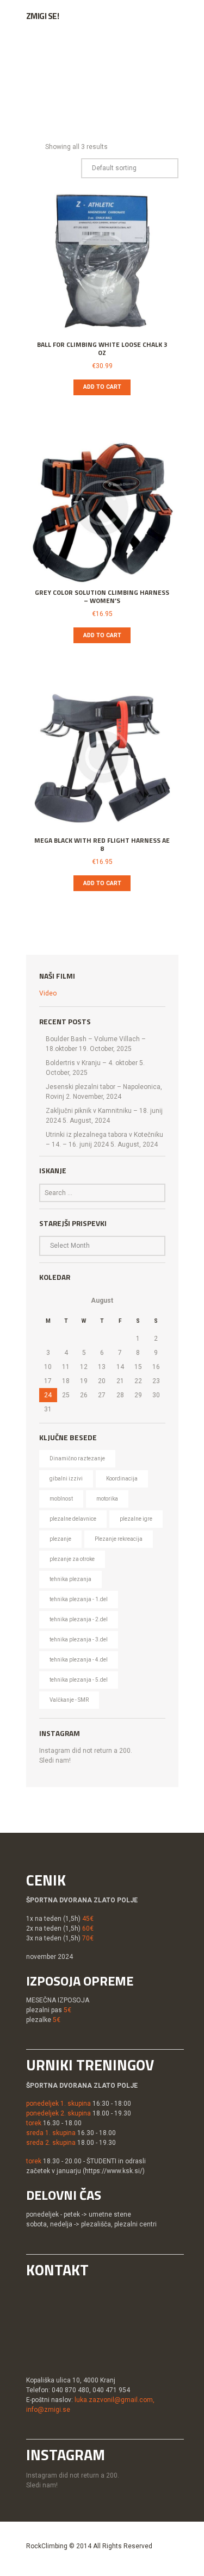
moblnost (61, 1499)
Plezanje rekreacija (119, 1539)
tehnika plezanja (70, 1579)
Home (36, 83)
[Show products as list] (38, 147)
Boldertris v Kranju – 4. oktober (92, 1063)
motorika (107, 1499)
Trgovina (84, 83)
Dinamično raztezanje (77, 1458)
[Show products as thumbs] (29, 147)
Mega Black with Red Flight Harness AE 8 (102, 845)
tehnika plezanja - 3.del (79, 1639)
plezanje (60, 1539)
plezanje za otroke (72, 1559)
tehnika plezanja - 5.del (79, 1680)
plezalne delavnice (73, 1519)
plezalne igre (136, 1519)
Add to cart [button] (102, 387)
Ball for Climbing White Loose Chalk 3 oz (102, 349)
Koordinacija (122, 1479)
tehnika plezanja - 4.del (79, 1660)
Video (48, 993)
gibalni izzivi (66, 1479)
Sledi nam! (55, 1760)
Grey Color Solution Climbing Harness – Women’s (102, 597)
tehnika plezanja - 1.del (79, 1599)
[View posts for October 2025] (48, 1301)
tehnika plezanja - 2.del (79, 1619)
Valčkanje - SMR (69, 1700)
